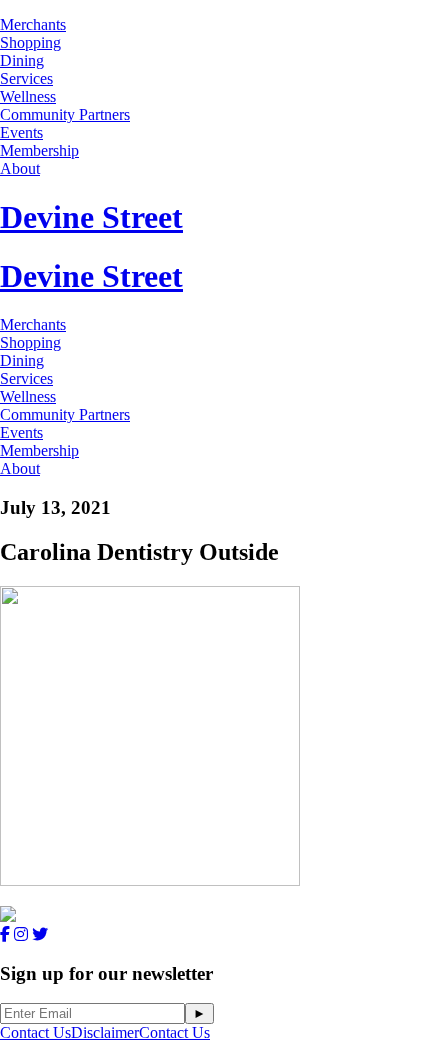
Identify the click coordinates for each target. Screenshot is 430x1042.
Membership (39, 150)
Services (26, 78)
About (20, 168)
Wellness (28, 96)
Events (21, 132)
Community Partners (65, 114)
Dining (22, 60)
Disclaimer (105, 1032)
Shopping (30, 42)
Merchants (33, 24)
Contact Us (35, 1032)
